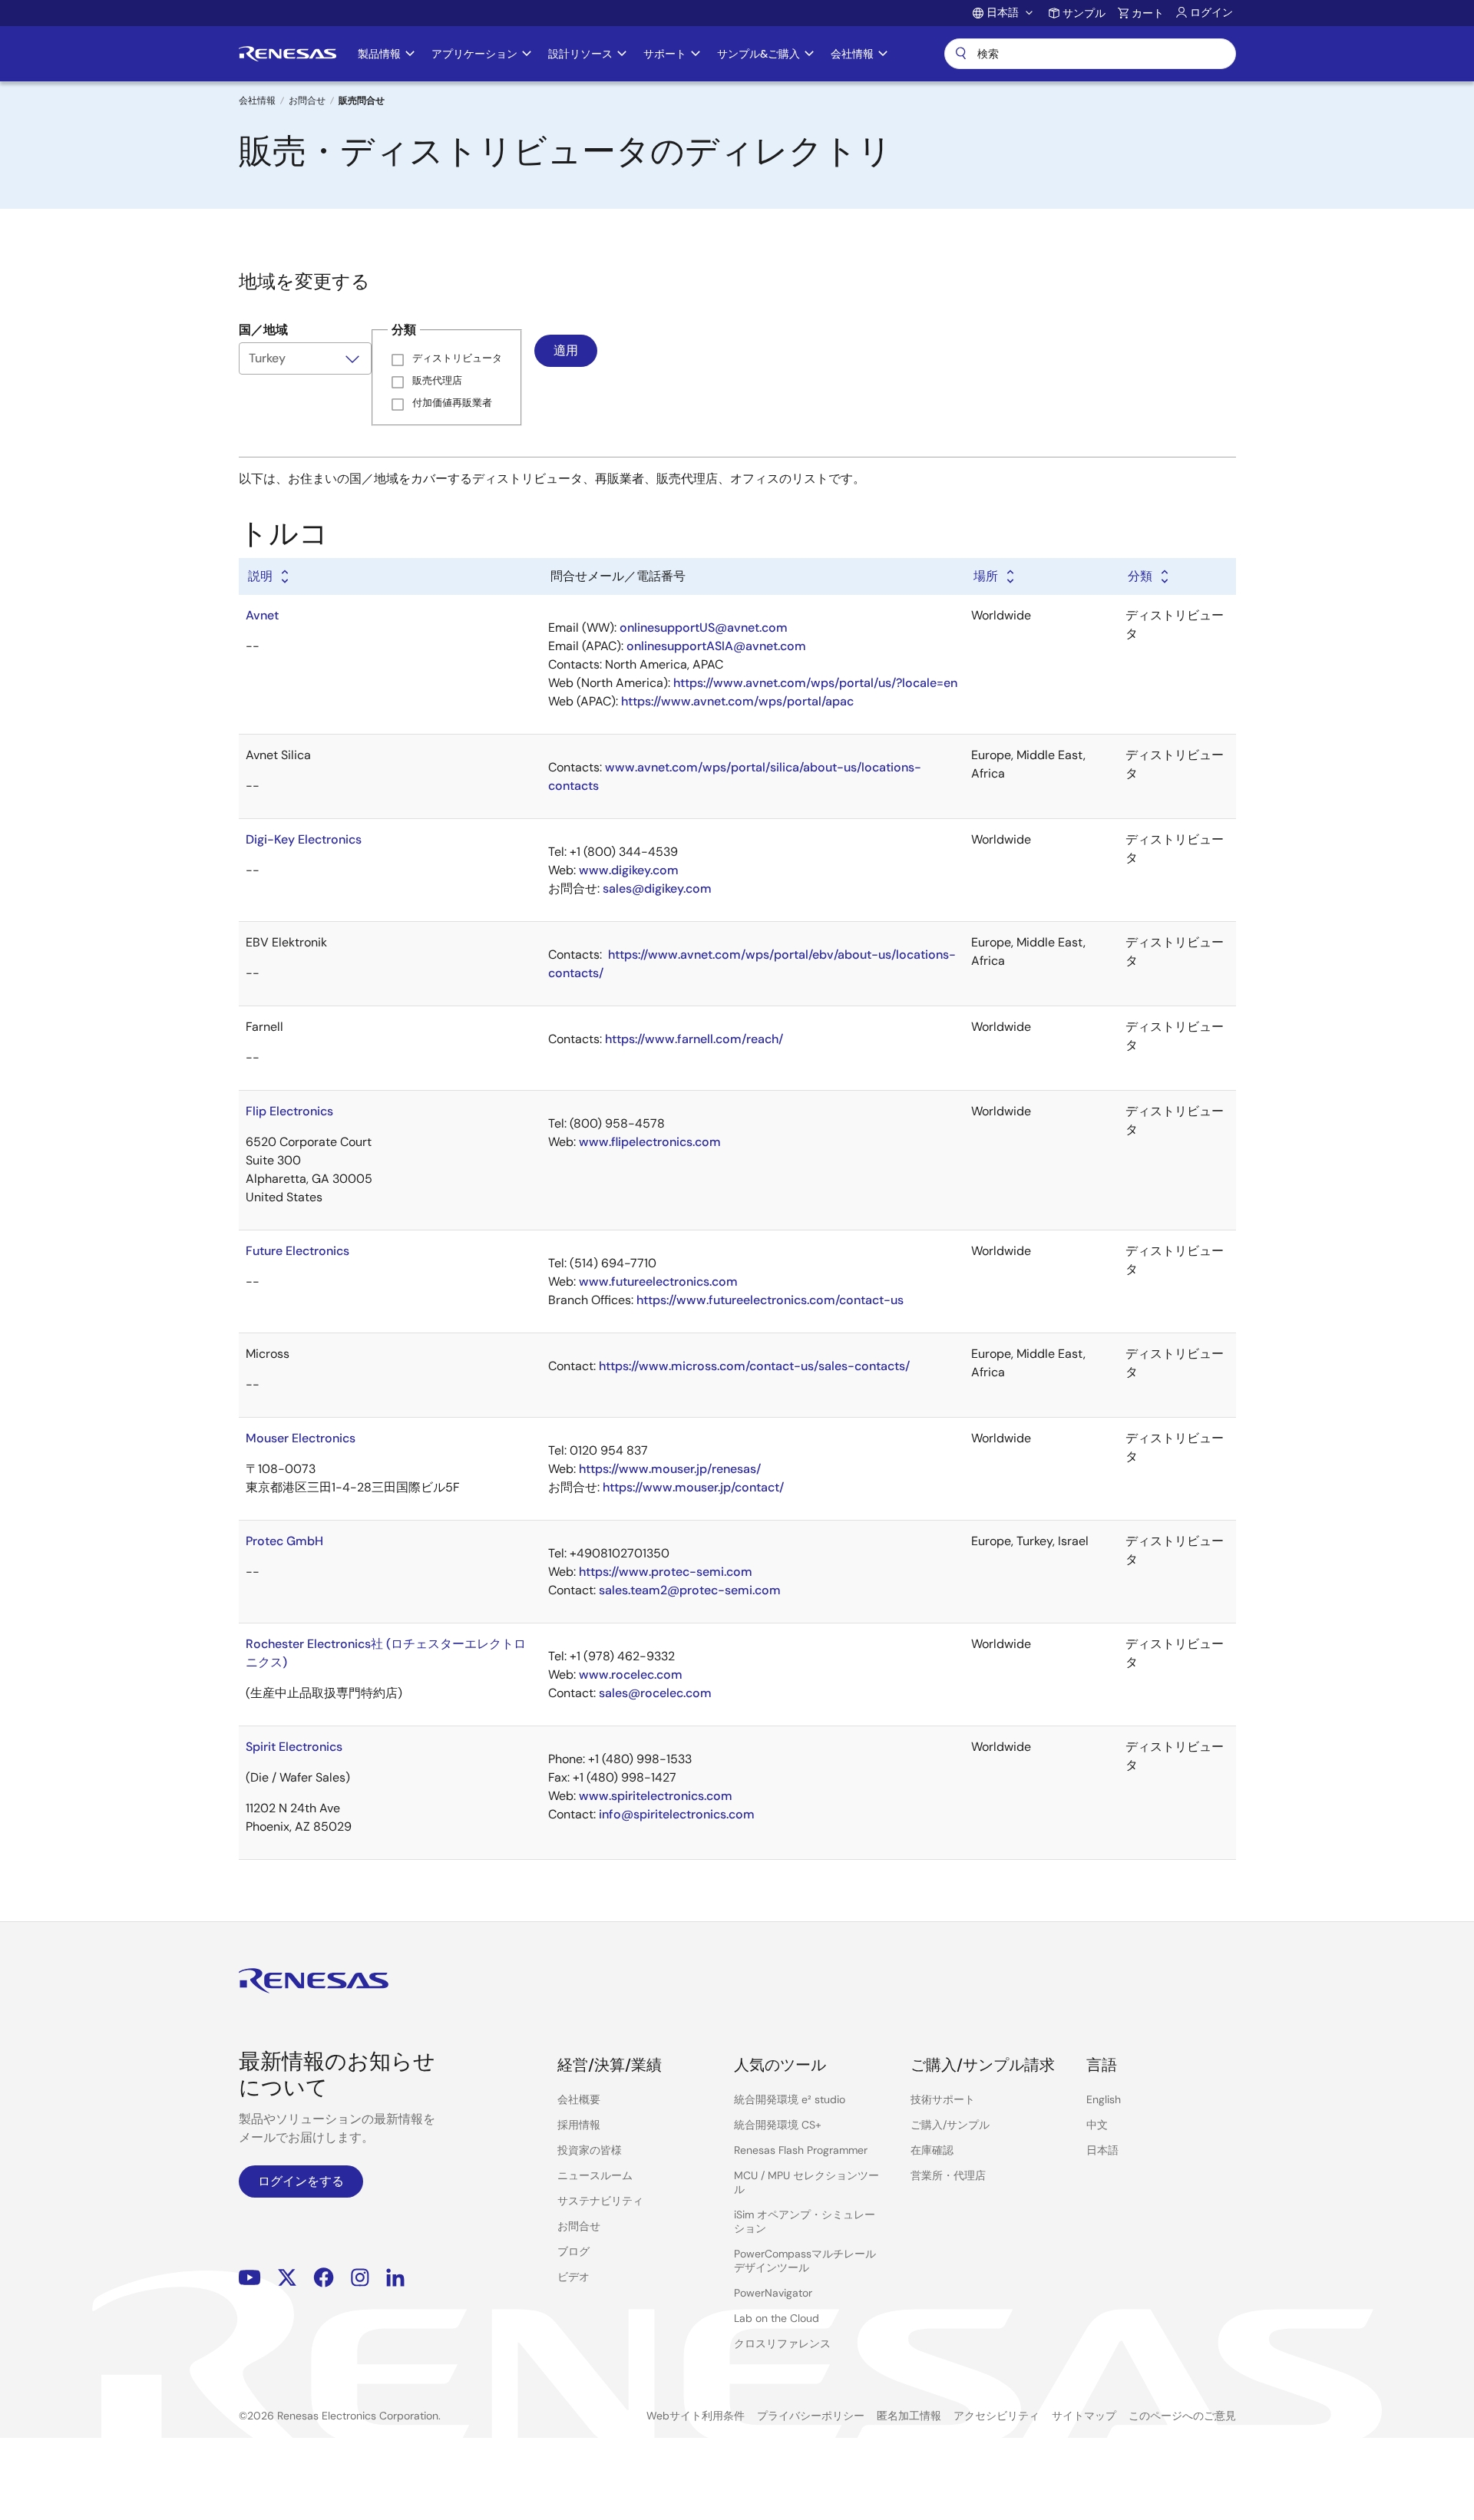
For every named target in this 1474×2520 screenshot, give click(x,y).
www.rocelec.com (631, 1674)
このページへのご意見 (1182, 2416)
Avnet (262, 615)
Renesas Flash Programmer (801, 2150)
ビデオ (573, 2277)
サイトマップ (1084, 2416)
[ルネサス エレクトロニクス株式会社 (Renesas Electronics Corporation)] (288, 54)
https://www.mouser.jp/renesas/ (670, 1469)
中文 (1097, 2125)
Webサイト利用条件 (696, 2416)
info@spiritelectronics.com (677, 1814)
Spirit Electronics (294, 1747)
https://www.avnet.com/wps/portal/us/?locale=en (815, 683)
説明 (260, 576)
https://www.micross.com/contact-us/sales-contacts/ (754, 1366)
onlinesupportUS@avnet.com (704, 628)
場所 (986, 576)
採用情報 (579, 2125)
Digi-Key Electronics (304, 839)
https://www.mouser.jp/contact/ (693, 1487)
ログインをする (301, 2181)
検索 (1090, 54)
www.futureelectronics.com (658, 1281)
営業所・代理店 (948, 2175)
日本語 (1102, 2150)
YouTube (250, 2277)
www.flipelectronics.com (650, 1142)
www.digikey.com (629, 870)
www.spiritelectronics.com (656, 1796)
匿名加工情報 (909, 2416)
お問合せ (307, 101)
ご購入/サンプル (950, 2125)
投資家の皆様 (590, 2150)
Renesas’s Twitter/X (287, 2277)
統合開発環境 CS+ (778, 2125)
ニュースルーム (595, 2175)
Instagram (360, 2277)
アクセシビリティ (996, 2416)
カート (1148, 13)
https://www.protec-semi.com (666, 1572)
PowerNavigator (773, 2293)
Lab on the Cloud (777, 2318)
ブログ (573, 2251)
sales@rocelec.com (655, 1693)
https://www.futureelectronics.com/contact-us (770, 1300)
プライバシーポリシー (811, 2416)
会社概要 (579, 2099)
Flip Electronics (289, 1111)
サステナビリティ (600, 2201)
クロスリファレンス (782, 2343)
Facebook (324, 2277)
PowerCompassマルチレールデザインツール (805, 2261)
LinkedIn (395, 2277)
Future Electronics (297, 1251)
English (1104, 2099)
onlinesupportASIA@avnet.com (716, 646)
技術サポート (943, 2099)
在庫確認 (932, 2150)
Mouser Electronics (301, 1438)
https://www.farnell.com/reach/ (694, 1039)
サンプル (1084, 13)
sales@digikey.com (657, 888)
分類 (1140, 576)
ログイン (1211, 12)
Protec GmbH (284, 1541)
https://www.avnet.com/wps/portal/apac (737, 701)
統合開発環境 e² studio (790, 2099)
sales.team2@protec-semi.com (690, 1590)
